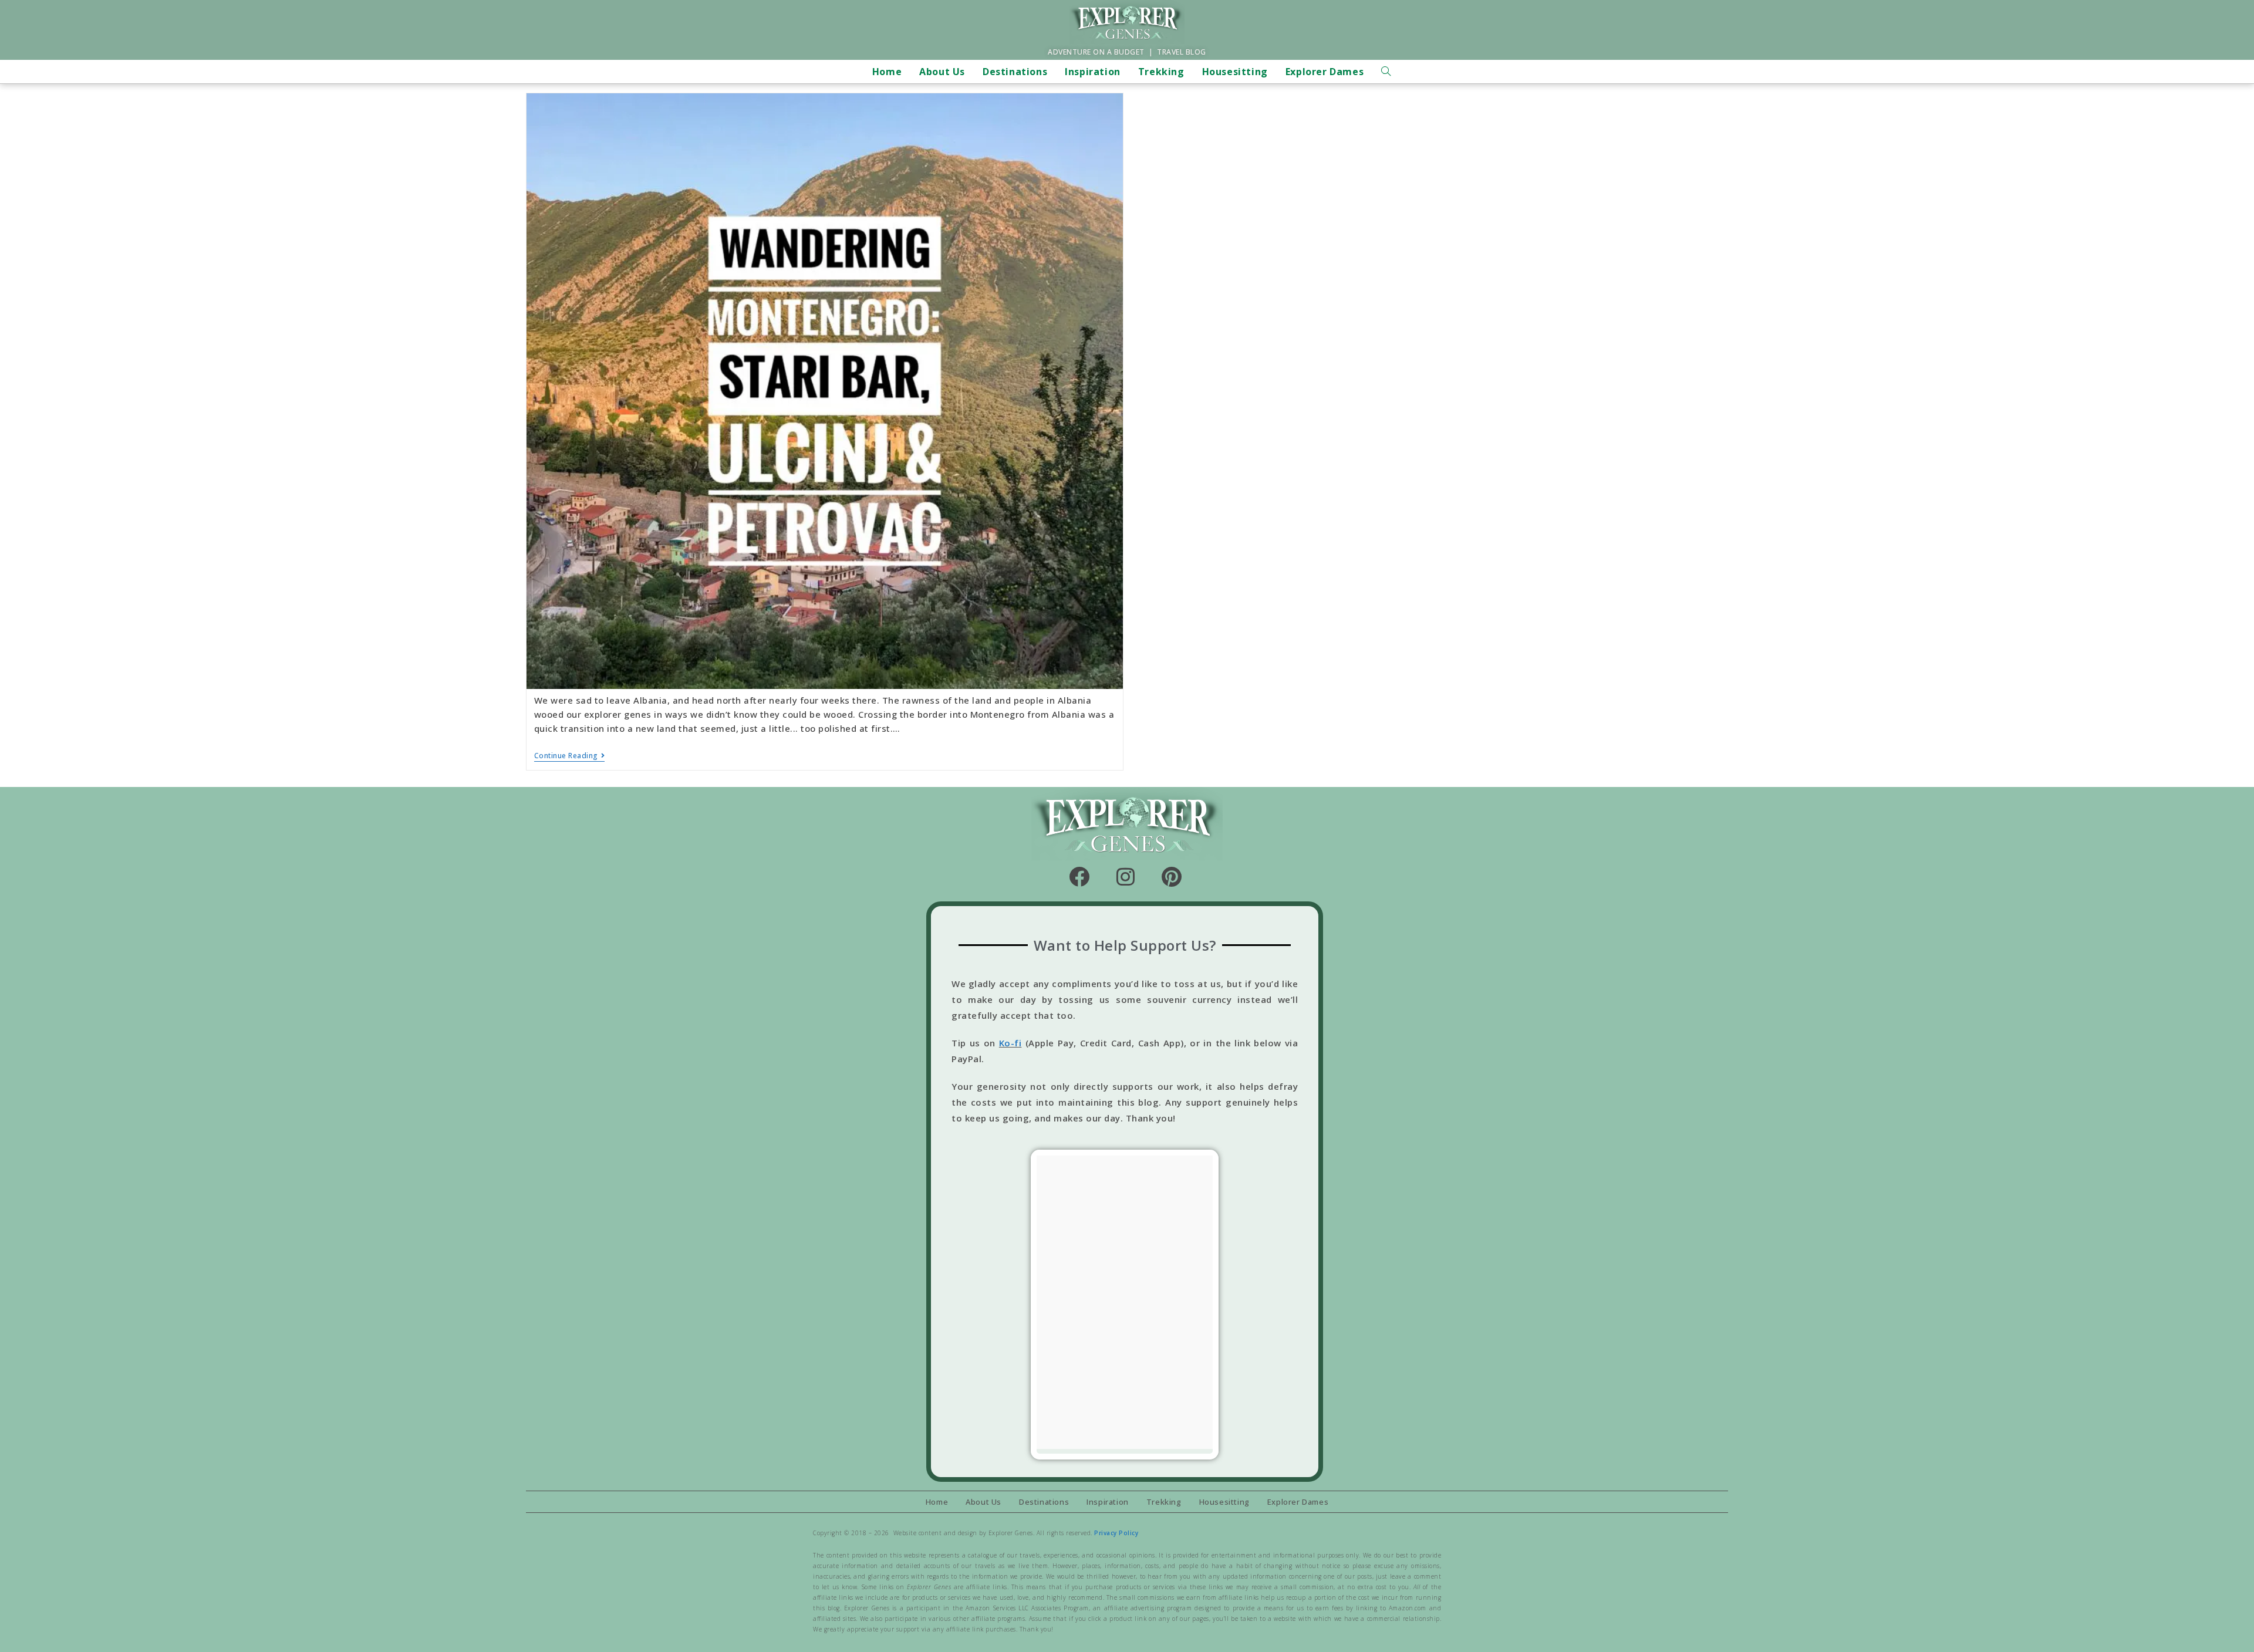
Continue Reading (570, 756)
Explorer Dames (1298, 1502)
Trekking (1164, 1502)
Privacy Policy (1116, 1533)
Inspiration (1108, 1502)
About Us (983, 1502)
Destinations (1044, 1502)
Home (937, 1502)
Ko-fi (1010, 1043)
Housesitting (1224, 1502)
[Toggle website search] (1386, 72)
